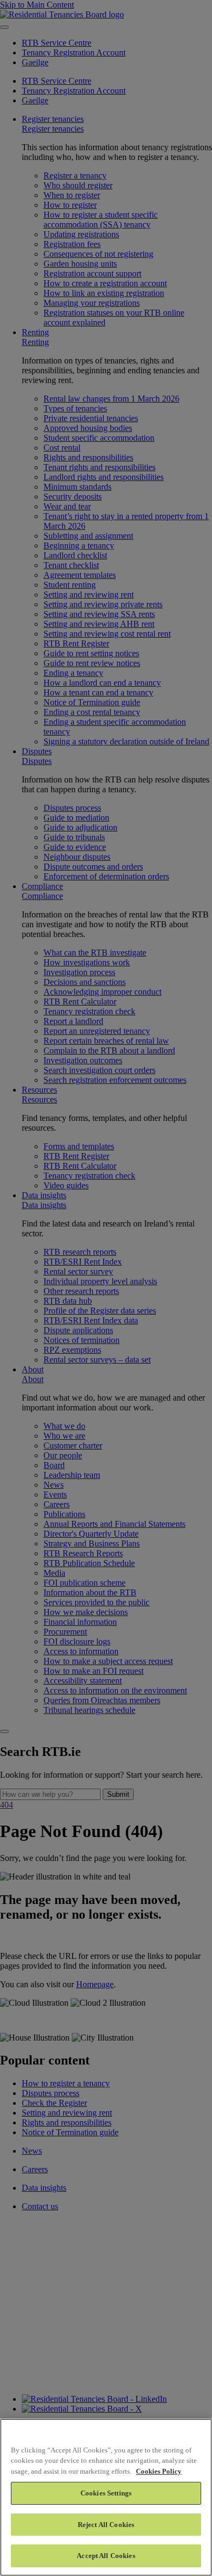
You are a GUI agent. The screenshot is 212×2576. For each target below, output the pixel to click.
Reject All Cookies (106, 2525)
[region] (106, 2497)
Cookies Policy (159, 2471)
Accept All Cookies (106, 2556)
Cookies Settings (106, 2493)
